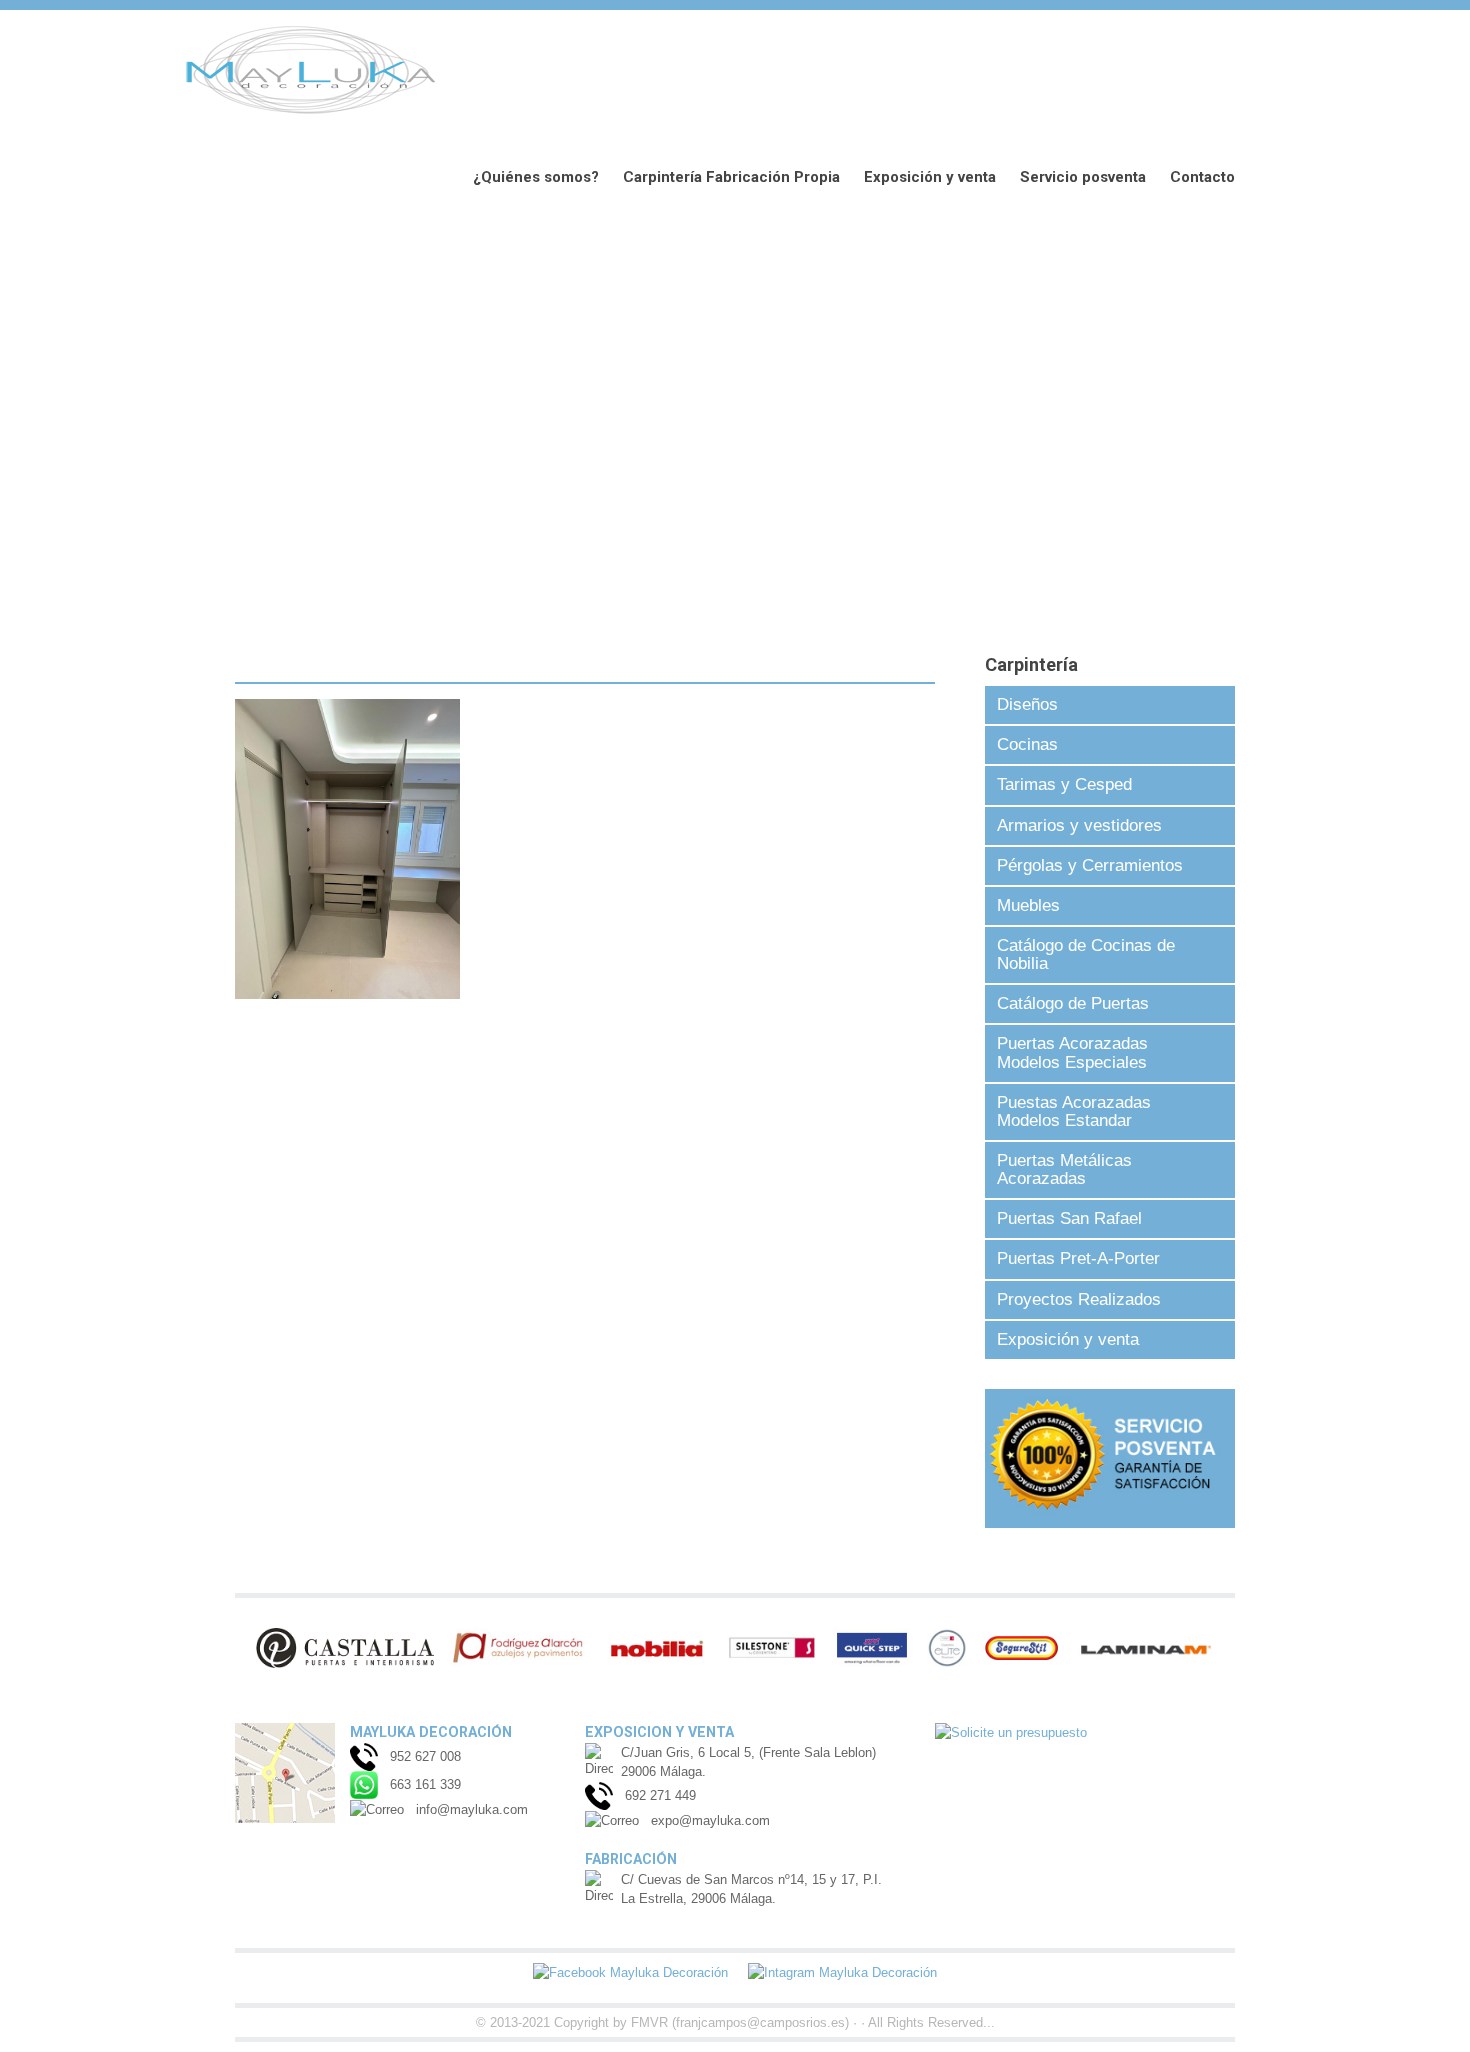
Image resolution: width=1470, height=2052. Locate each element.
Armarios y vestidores (1079, 825)
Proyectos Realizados (1079, 1299)
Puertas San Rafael (1069, 1218)
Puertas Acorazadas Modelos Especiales (1072, 1052)
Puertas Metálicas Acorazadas (1064, 1169)
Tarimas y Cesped (1064, 784)
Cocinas (1027, 744)
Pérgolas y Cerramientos (1090, 865)
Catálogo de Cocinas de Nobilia (1086, 954)
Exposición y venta (930, 177)
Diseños (1027, 704)
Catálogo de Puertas (1073, 1003)
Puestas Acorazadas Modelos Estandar (1074, 1111)
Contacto (1202, 177)
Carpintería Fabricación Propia (731, 177)
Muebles (1028, 905)
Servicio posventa (1083, 177)
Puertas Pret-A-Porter (1078, 1258)
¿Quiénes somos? (536, 177)
